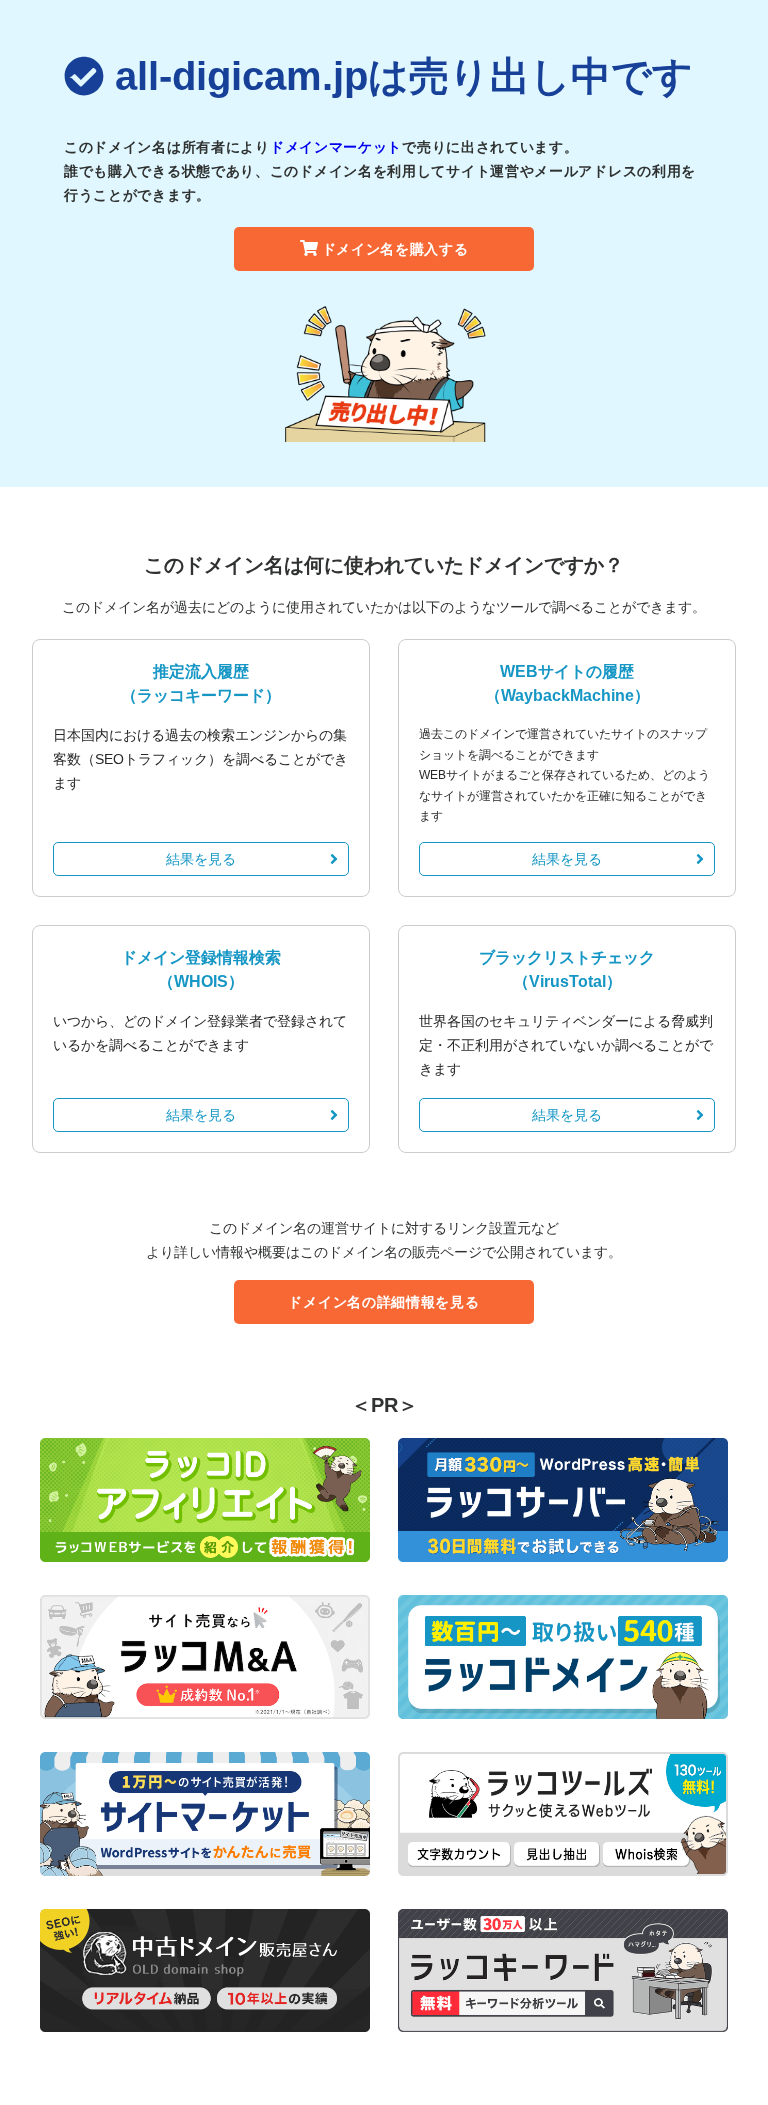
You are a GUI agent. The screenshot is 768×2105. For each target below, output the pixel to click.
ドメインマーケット (336, 147)
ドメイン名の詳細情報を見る (383, 1302)
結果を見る (201, 859)
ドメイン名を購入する (395, 249)
